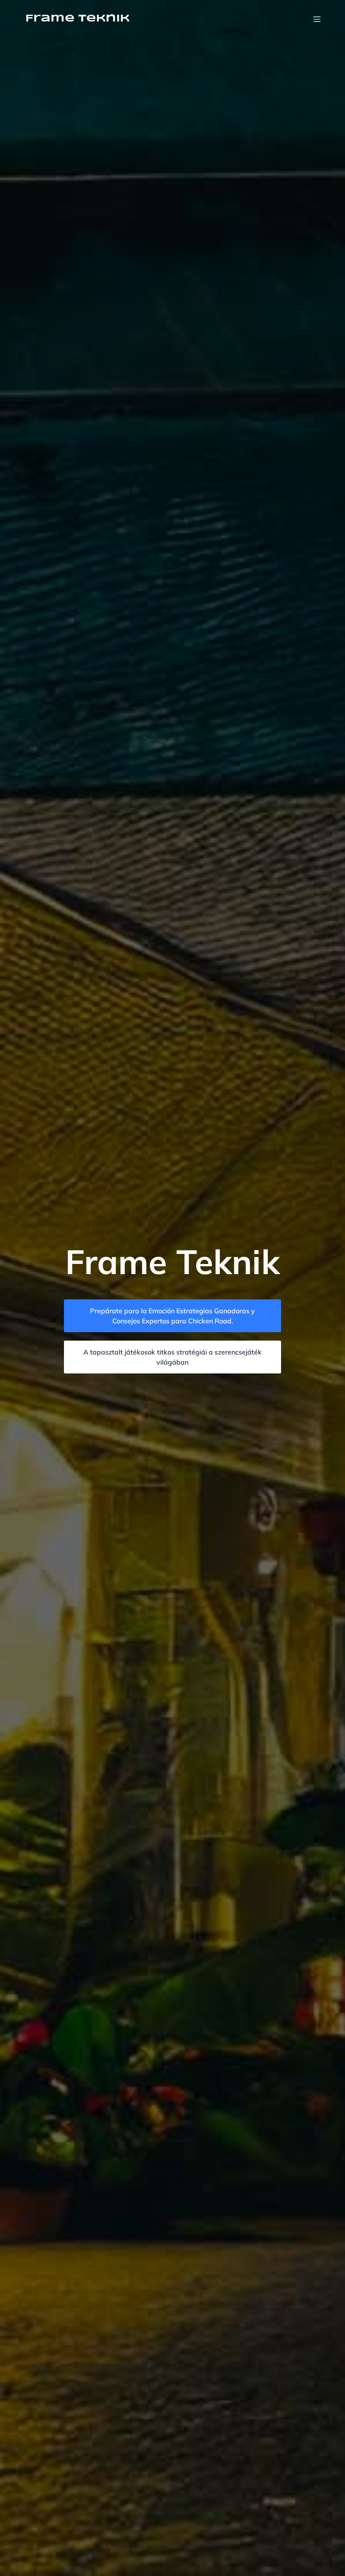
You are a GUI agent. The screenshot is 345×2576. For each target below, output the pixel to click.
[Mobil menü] (317, 19)
